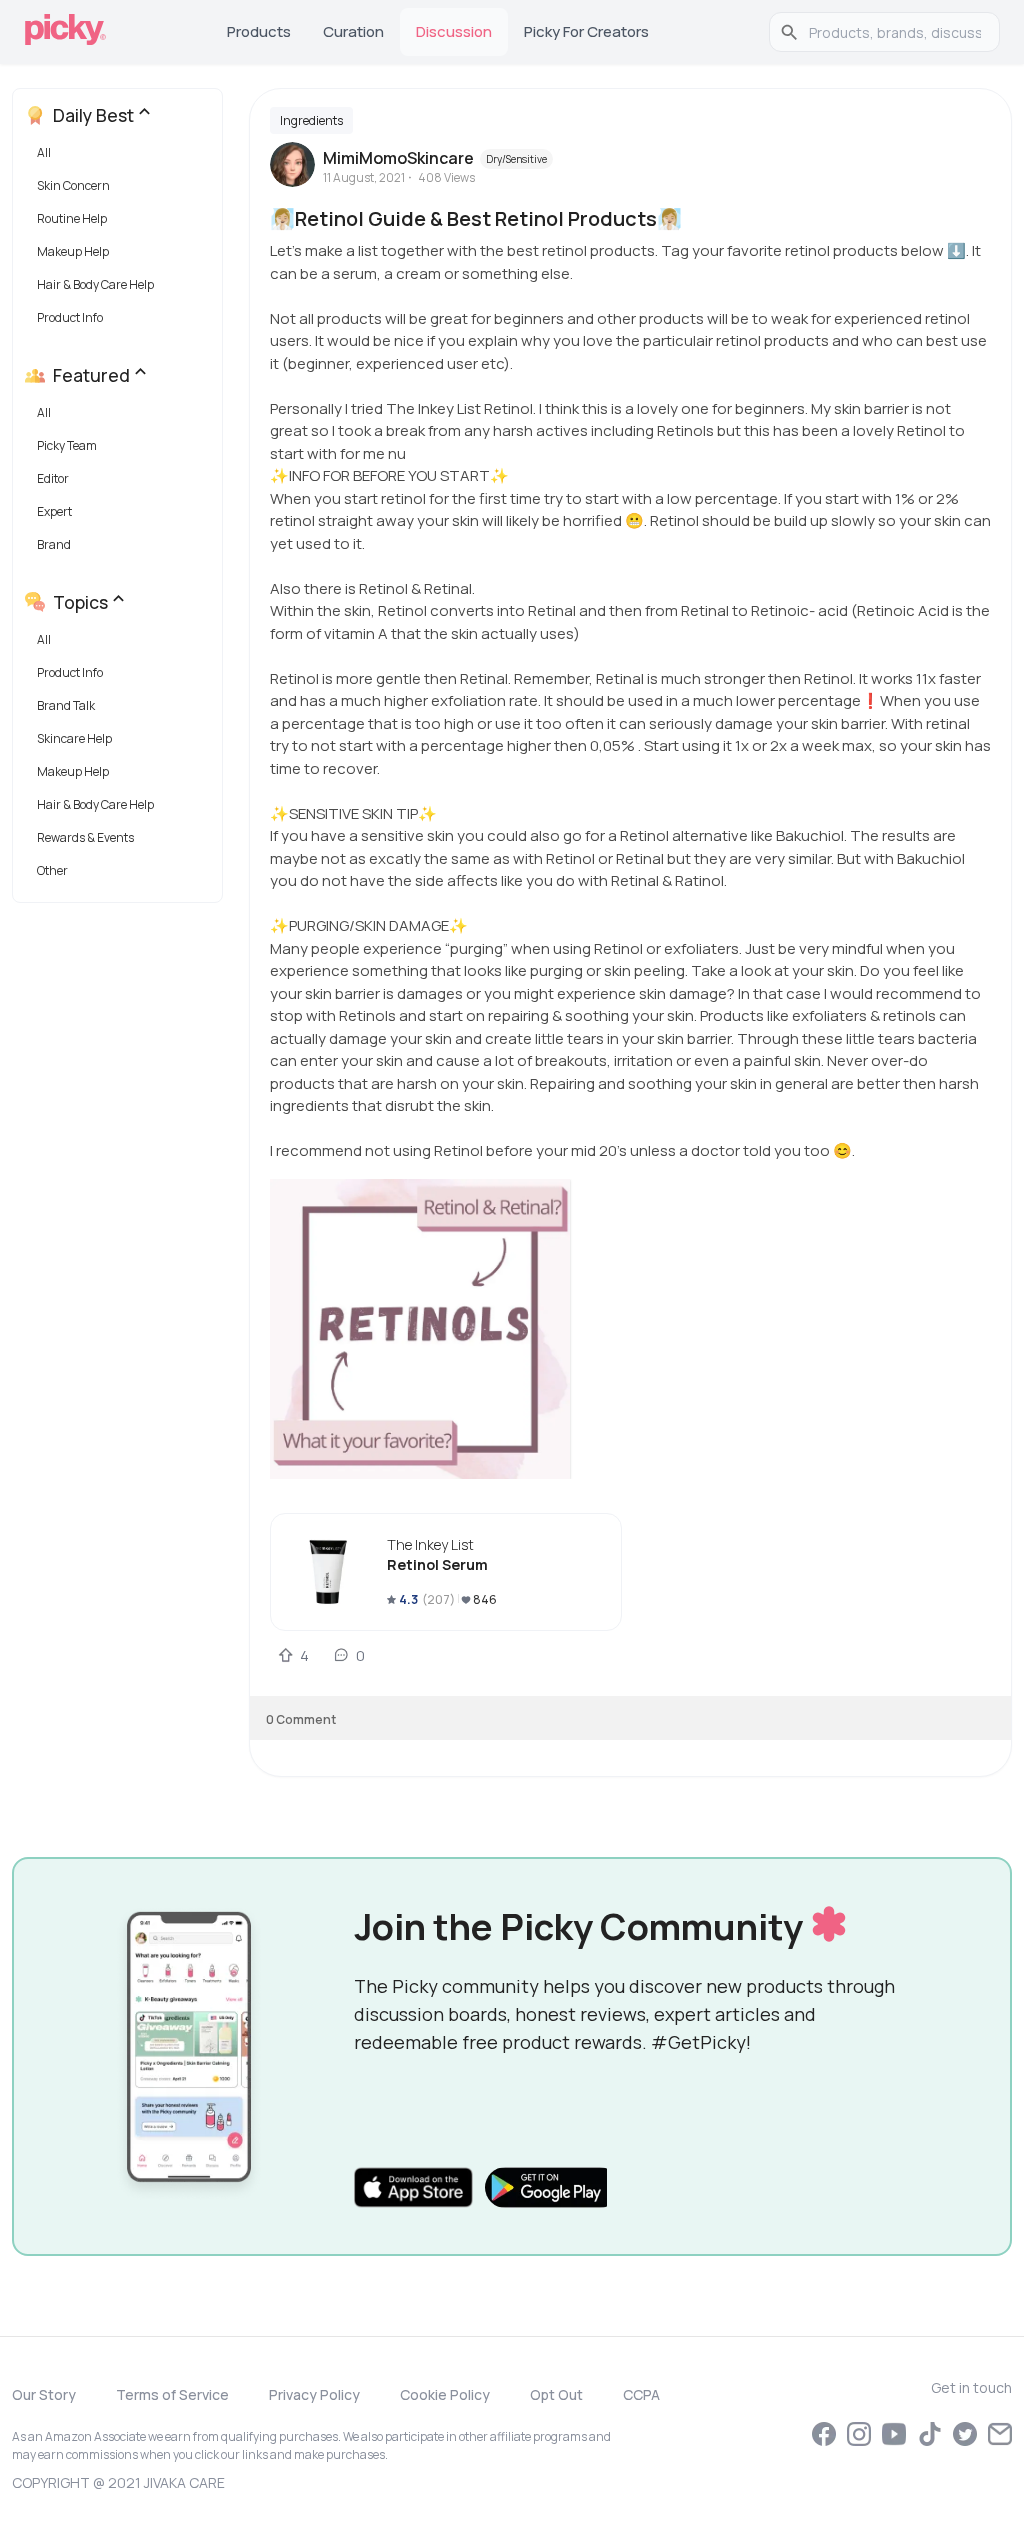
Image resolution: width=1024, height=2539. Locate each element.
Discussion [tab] (454, 31)
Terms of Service (172, 2394)
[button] (121, 157)
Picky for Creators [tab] (586, 31)
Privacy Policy (314, 2394)
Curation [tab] (353, 31)
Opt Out (556, 2394)
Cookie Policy (445, 2394)
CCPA (641, 2394)
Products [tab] (259, 31)
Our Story (44, 2394)
